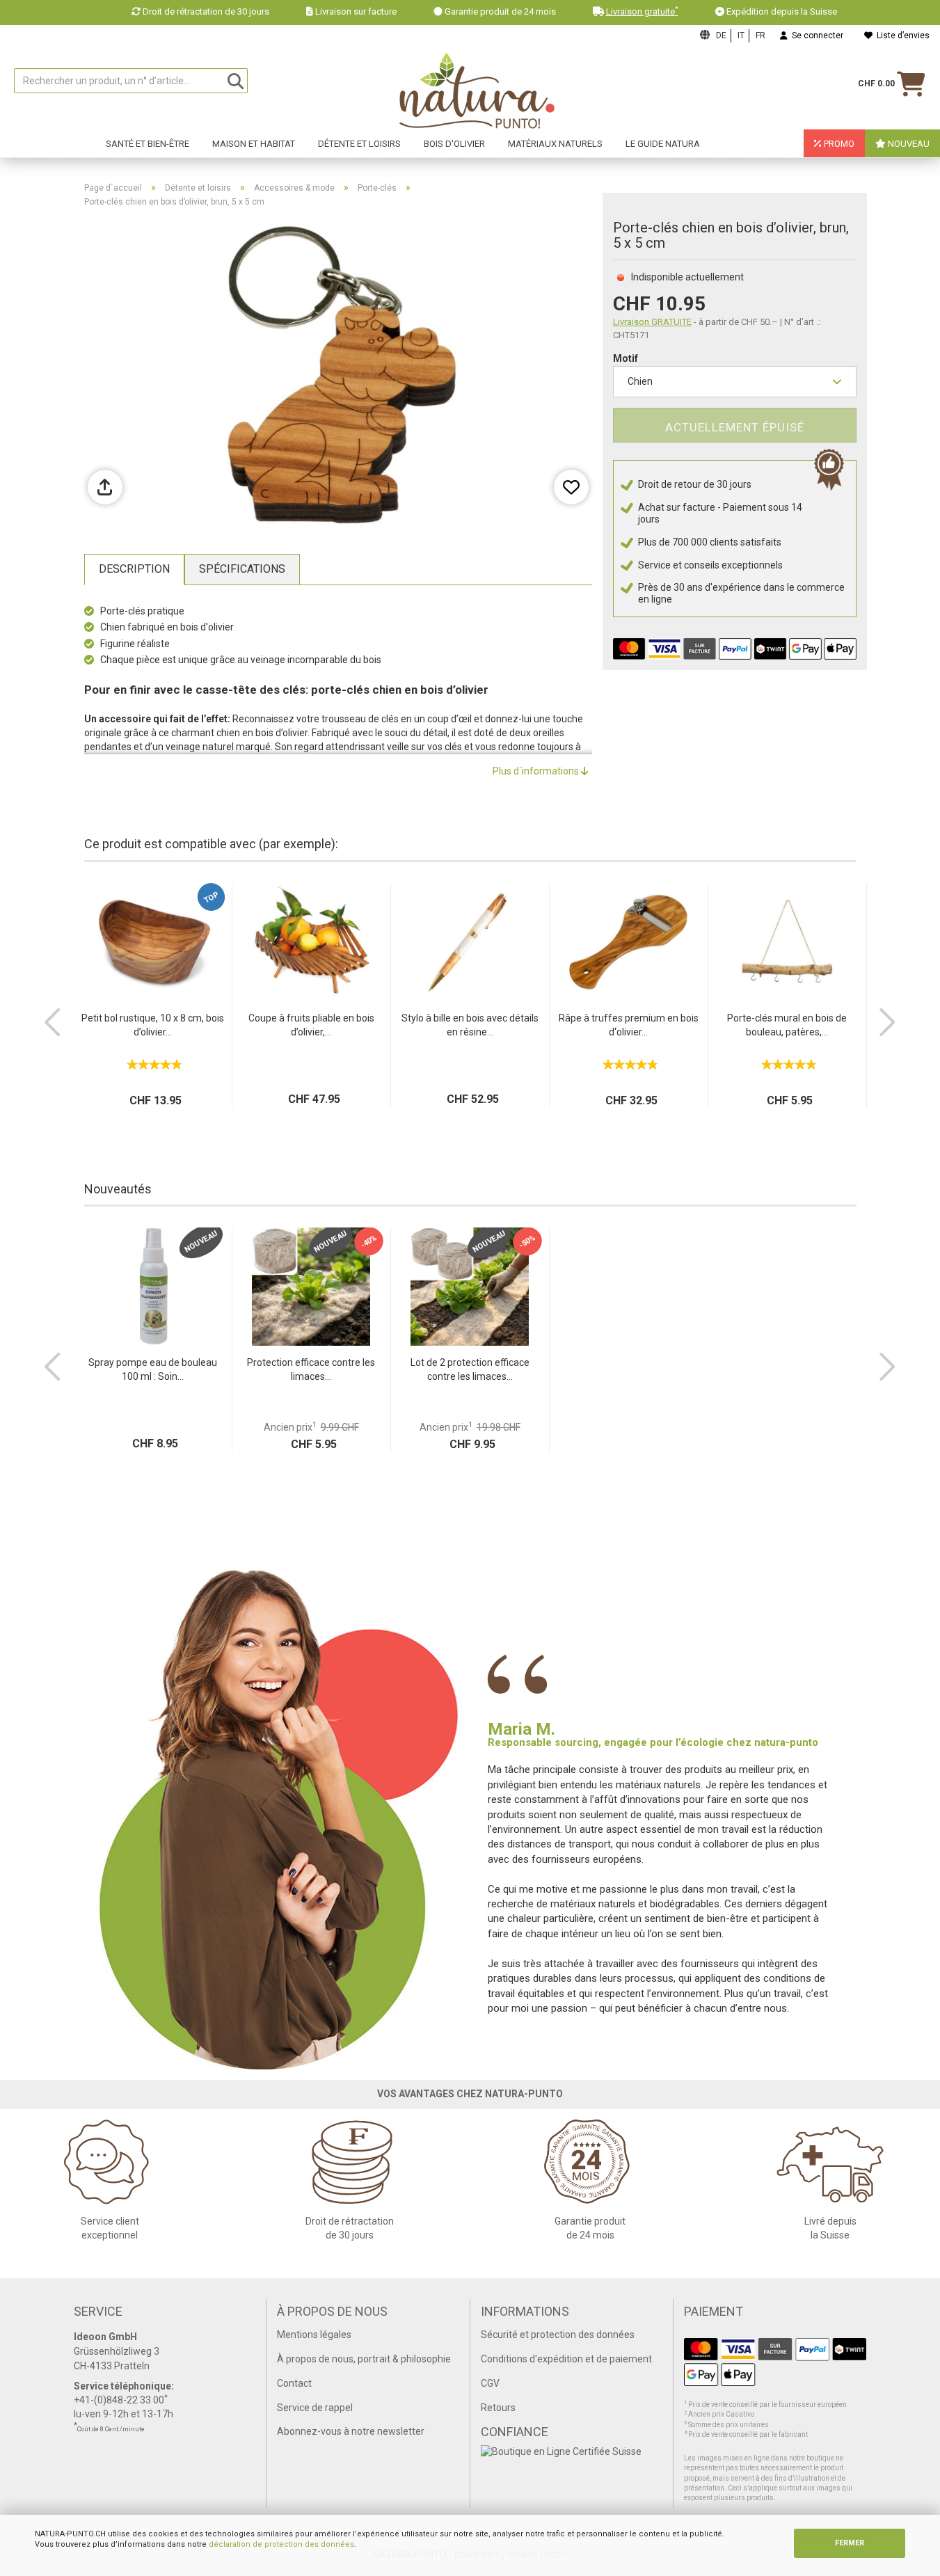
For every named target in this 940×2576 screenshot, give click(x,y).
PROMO (838, 144)
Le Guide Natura (663, 144)
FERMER (850, 2543)
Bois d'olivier (454, 144)
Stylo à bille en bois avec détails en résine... (470, 1025)
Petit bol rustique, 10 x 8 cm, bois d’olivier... (153, 1025)
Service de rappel (315, 2408)
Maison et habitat (254, 144)
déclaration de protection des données (281, 2544)
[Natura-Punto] (477, 91)
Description (134, 569)
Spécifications (242, 569)
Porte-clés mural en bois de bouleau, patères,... (787, 1025)
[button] (53, 1022)
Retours (498, 2408)
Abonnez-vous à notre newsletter (351, 2431)
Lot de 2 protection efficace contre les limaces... (470, 1369)
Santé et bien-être (148, 144)
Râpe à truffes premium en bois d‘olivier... (629, 1025)
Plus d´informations (537, 771)
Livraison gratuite (642, 11)
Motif (626, 358)
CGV (490, 2383)
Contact (294, 2383)
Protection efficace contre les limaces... (311, 1369)
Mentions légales (314, 2335)
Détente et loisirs (359, 144)
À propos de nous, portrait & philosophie (364, 2359)
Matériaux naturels (555, 144)
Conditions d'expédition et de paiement (566, 2359)
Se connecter (815, 35)
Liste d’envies (901, 35)
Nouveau (908, 144)
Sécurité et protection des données (558, 2335)
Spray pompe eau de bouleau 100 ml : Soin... (153, 1369)
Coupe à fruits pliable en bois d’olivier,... (311, 1025)
